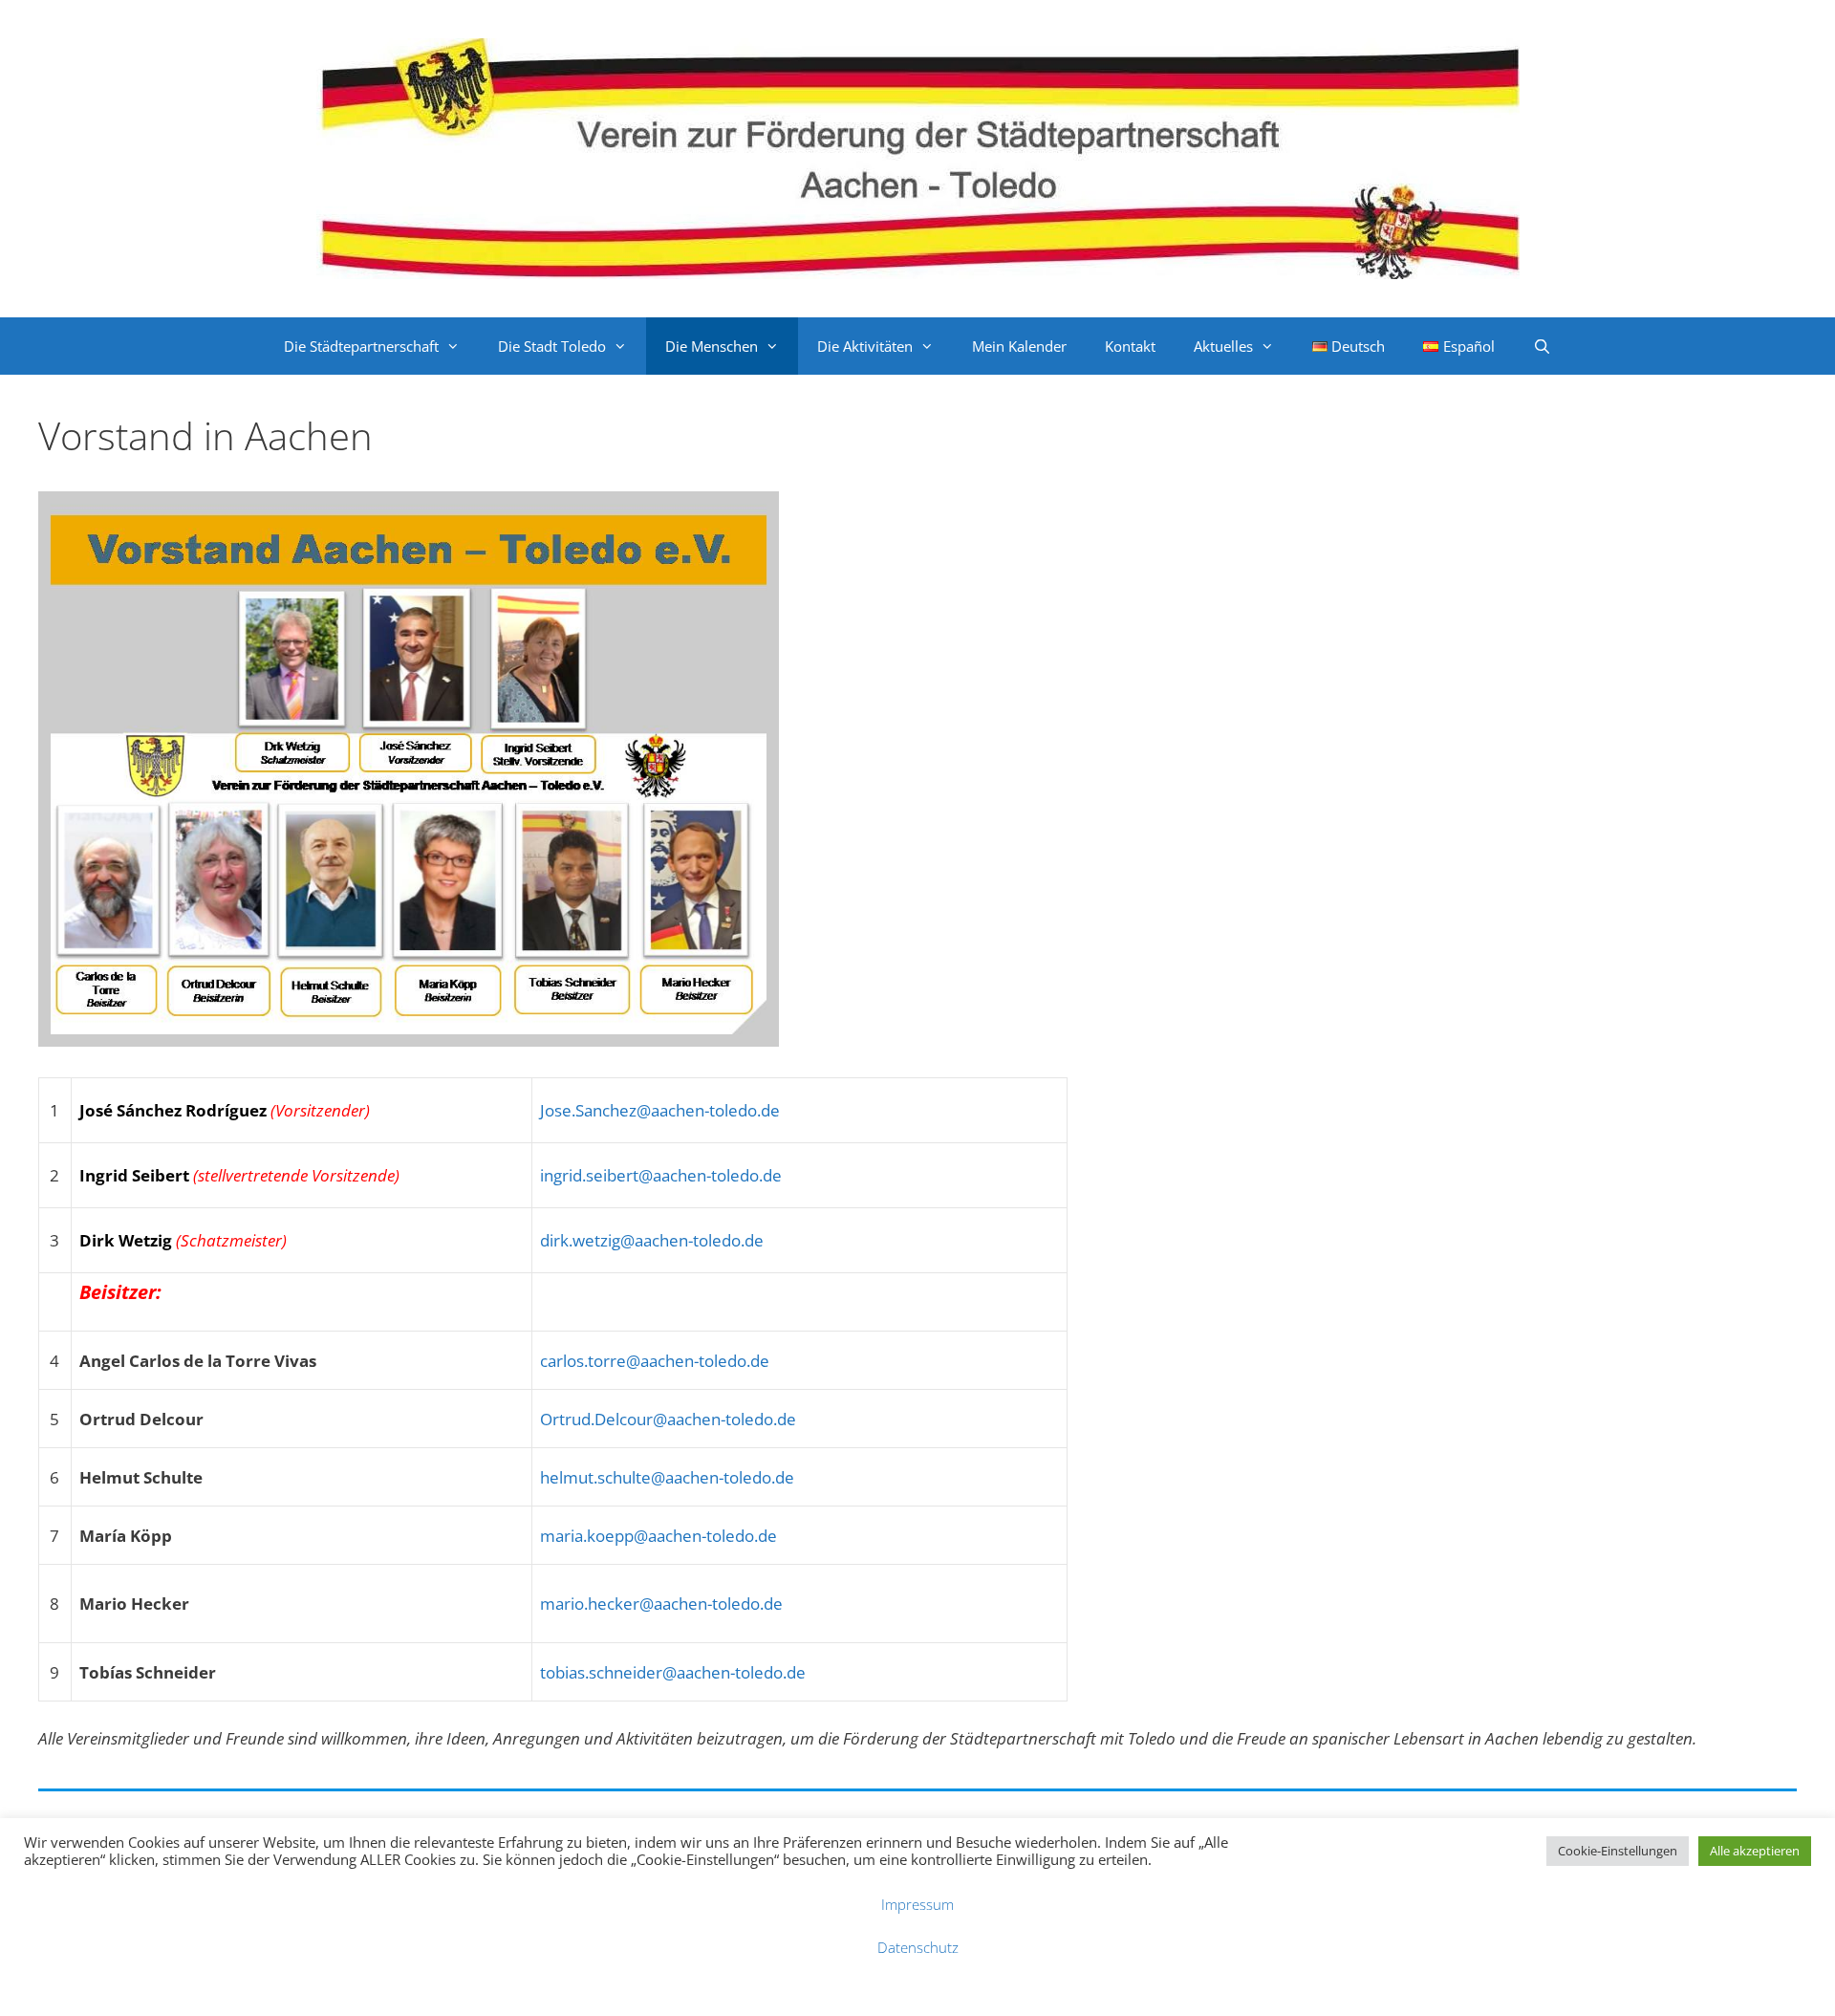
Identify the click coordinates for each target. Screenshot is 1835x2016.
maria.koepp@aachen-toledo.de (658, 1536)
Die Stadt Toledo (552, 346)
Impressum (917, 1904)
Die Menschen (712, 346)
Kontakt (1130, 346)
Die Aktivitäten (865, 346)
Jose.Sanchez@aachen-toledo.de (660, 1110)
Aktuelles (1223, 346)
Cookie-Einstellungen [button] (1618, 1851)
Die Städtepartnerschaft (361, 346)
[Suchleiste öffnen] (1542, 346)
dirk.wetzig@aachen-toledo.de (652, 1240)
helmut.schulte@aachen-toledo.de (667, 1477)
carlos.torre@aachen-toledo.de (655, 1361)
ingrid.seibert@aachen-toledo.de (661, 1175)
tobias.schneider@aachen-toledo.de (673, 1672)
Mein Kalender (1019, 346)
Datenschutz (918, 1947)
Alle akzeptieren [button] (1755, 1851)
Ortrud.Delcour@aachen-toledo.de (668, 1419)
